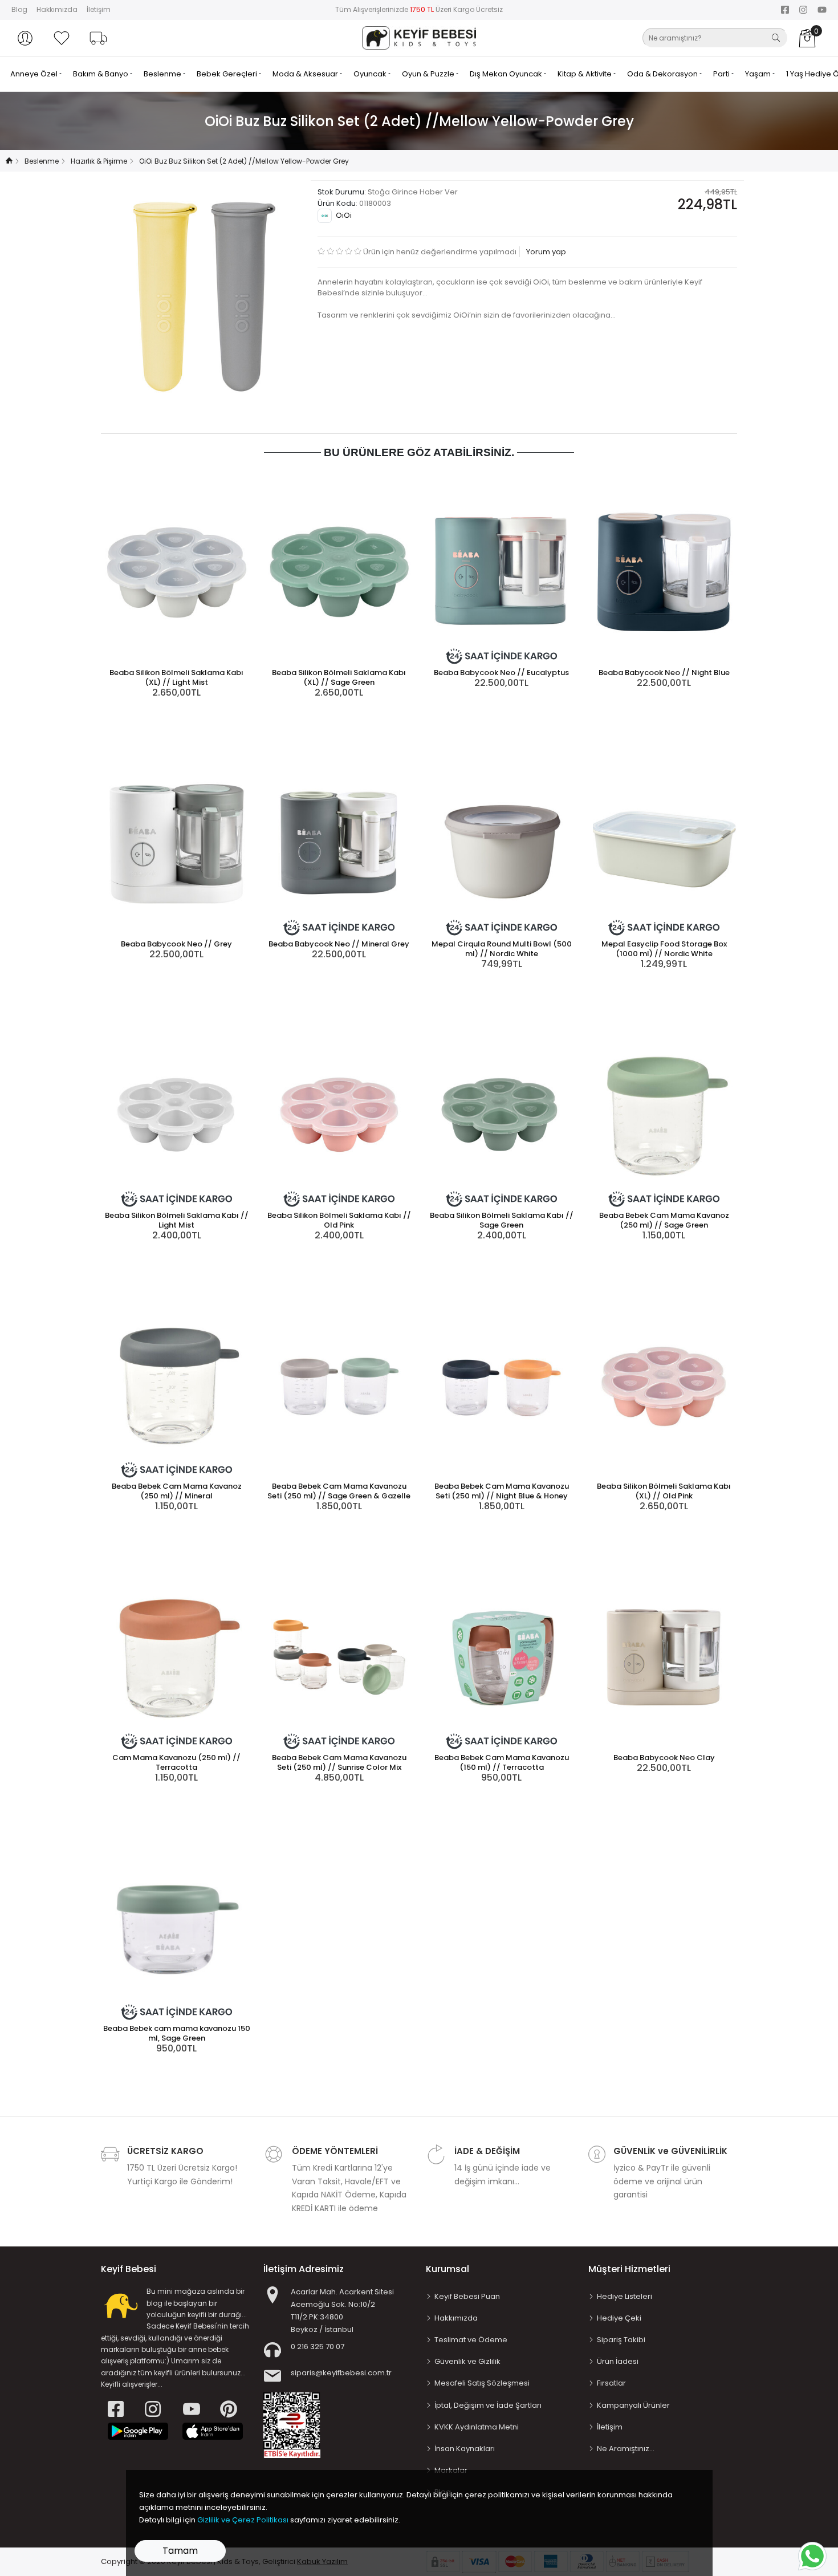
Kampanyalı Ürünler (633, 2405)
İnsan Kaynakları (465, 2449)
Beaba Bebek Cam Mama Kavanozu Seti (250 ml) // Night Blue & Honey (502, 1491)
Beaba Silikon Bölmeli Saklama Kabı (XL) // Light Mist (176, 677)
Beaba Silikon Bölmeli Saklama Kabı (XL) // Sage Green (339, 677)
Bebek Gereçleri (228, 74)
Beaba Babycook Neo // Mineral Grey (339, 944)
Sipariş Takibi (621, 2340)
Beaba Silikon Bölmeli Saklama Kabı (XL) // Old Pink (664, 1491)
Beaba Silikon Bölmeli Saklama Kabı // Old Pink (339, 1220)
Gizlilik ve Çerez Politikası (243, 2520)
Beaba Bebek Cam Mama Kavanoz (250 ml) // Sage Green (664, 1220)
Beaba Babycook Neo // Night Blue (664, 673)
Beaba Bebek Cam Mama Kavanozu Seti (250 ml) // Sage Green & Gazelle (339, 1491)
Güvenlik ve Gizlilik (467, 2361)
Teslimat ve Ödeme (471, 2340)
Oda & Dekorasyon (663, 74)
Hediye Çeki (619, 2318)
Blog (19, 9)
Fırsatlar (611, 2383)
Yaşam (759, 74)
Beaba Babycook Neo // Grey (176, 944)
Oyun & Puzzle (429, 74)
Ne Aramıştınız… (626, 2449)
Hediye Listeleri (625, 2296)
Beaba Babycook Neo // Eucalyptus (501, 673)
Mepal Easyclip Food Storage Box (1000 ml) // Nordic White (664, 949)
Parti (722, 74)
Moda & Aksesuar (306, 74)
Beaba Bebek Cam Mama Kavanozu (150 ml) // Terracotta (502, 1762)
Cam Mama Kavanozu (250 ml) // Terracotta (176, 1762)
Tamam (180, 2551)
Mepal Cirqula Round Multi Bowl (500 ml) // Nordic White (502, 949)
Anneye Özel (35, 74)
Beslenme (163, 74)
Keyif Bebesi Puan (467, 2296)
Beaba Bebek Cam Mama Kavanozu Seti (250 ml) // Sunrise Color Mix (339, 1762)
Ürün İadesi (618, 2361)
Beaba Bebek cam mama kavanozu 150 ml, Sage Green (177, 2033)
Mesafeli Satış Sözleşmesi (482, 2383)
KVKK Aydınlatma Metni (477, 2427)
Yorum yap (545, 252)
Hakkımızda (57, 9)
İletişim (99, 9)
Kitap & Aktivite (585, 74)
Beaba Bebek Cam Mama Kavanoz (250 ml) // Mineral (177, 1491)
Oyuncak (371, 74)
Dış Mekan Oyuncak (507, 74)
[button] (25, 38)
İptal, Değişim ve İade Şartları (488, 2405)
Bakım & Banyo (101, 74)
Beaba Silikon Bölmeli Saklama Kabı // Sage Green (502, 1220)
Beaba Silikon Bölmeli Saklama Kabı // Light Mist (177, 1220)
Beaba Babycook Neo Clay (664, 1758)
